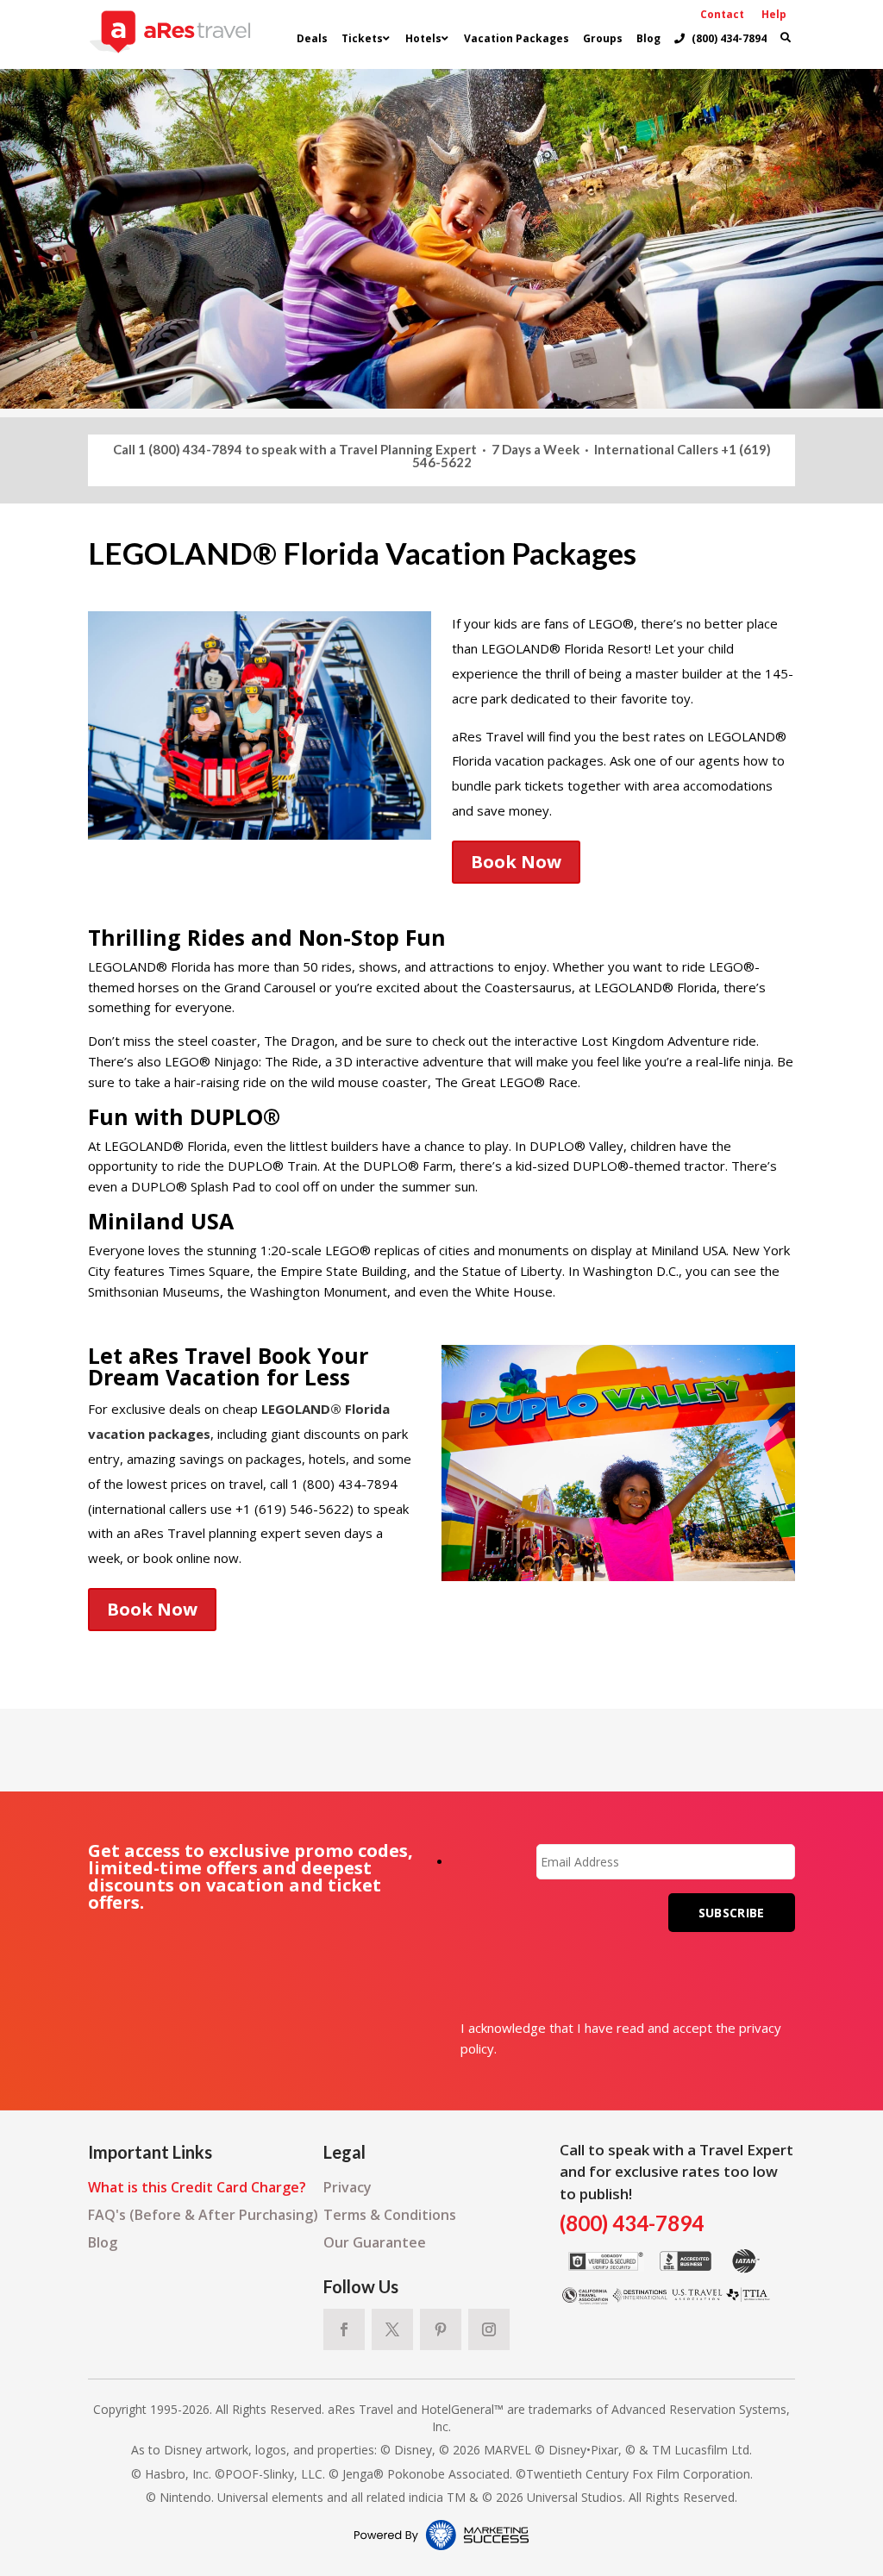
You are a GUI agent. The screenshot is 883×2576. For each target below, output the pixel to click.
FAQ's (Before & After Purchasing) (203, 2215)
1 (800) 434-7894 (190, 449)
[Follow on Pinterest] (441, 2329)
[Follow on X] (392, 2329)
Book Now (516, 862)
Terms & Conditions (390, 2215)
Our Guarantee (375, 2242)
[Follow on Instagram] (489, 2329)
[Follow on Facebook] (344, 2329)
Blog (103, 2242)
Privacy (348, 2187)
